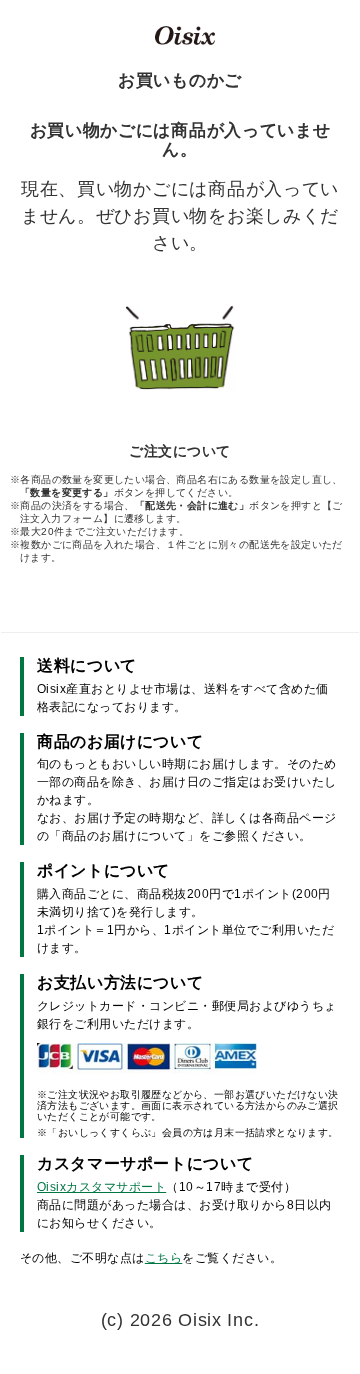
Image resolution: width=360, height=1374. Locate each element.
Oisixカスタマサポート (101, 1187)
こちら (163, 1258)
